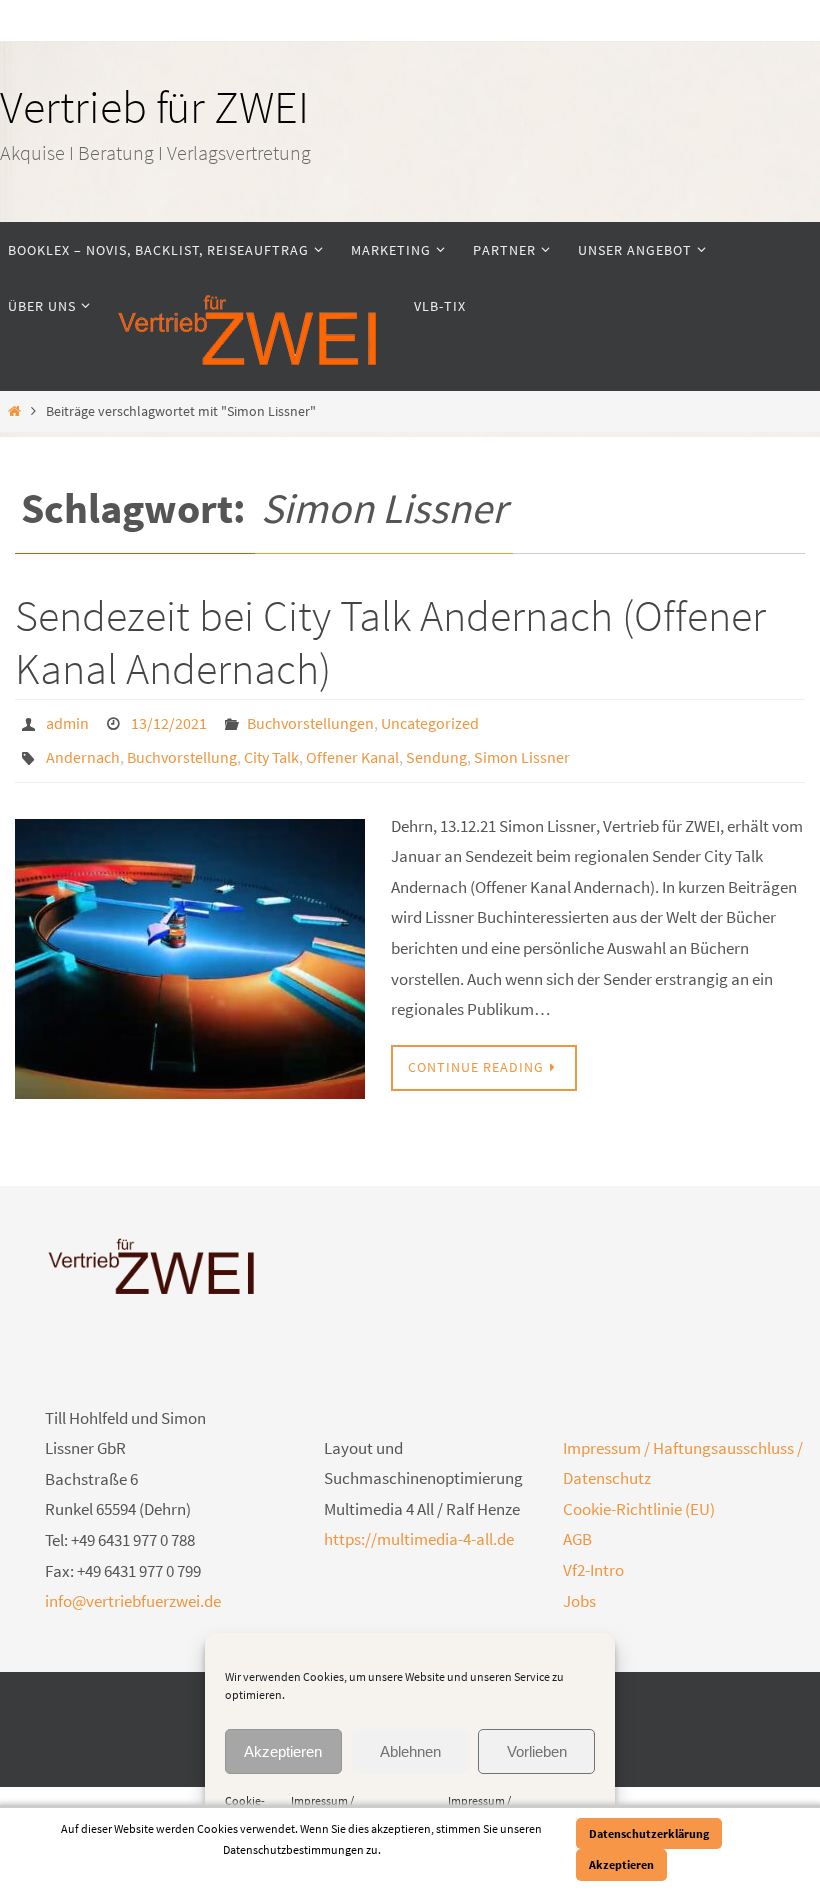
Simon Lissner (522, 749)
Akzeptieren (283, 1751)
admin (67, 721)
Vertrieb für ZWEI (154, 107)
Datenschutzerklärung (649, 1833)
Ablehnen (410, 1751)
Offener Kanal (352, 749)
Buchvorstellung (182, 749)
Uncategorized (430, 721)
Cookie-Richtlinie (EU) (639, 1498)
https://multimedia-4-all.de (419, 1528)
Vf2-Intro (593, 1559)
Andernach (83, 749)
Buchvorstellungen (310, 721)
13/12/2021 (169, 721)
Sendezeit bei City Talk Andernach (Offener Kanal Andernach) (390, 642)
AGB (577, 1528)
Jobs (579, 1589)
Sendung (436, 749)
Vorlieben (537, 1751)
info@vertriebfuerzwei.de (133, 1590)
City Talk (271, 749)
